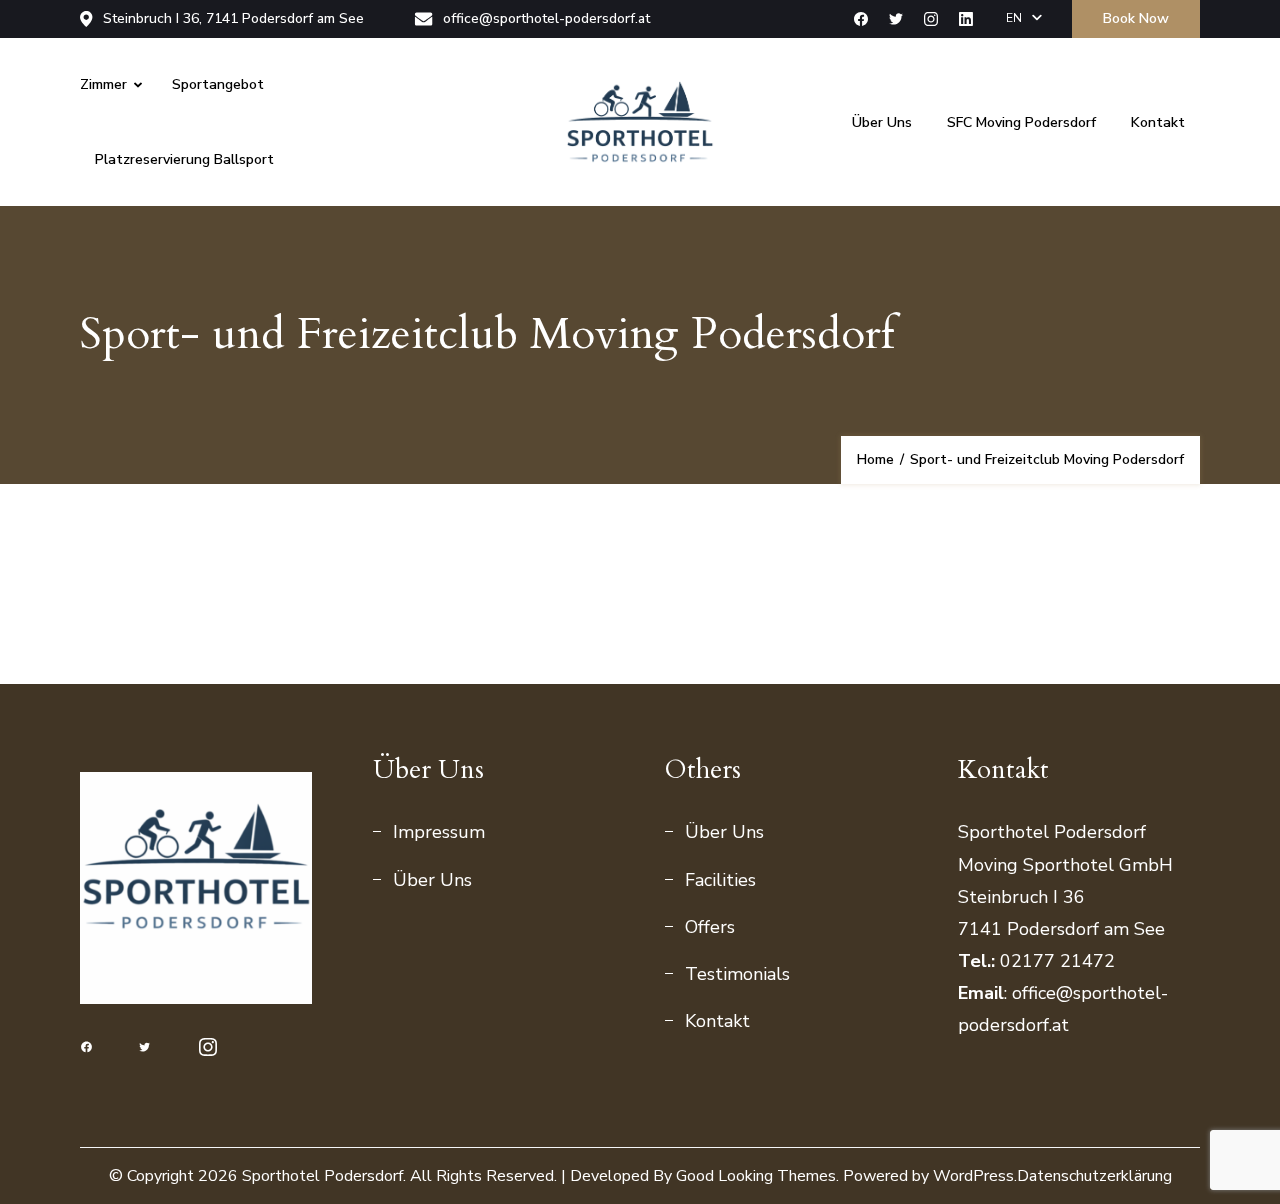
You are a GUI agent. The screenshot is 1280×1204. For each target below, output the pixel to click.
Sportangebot (218, 84)
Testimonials (737, 974)
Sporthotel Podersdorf (322, 1176)
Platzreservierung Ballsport (184, 159)
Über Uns (882, 122)
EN (1014, 18)
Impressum (439, 832)
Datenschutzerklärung (1094, 1176)
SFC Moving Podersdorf (1021, 122)
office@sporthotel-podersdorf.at (546, 19)
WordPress (973, 1176)
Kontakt (1158, 122)
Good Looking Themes (756, 1176)
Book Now (1136, 18)
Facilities (720, 880)
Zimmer (103, 84)
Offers (710, 927)
